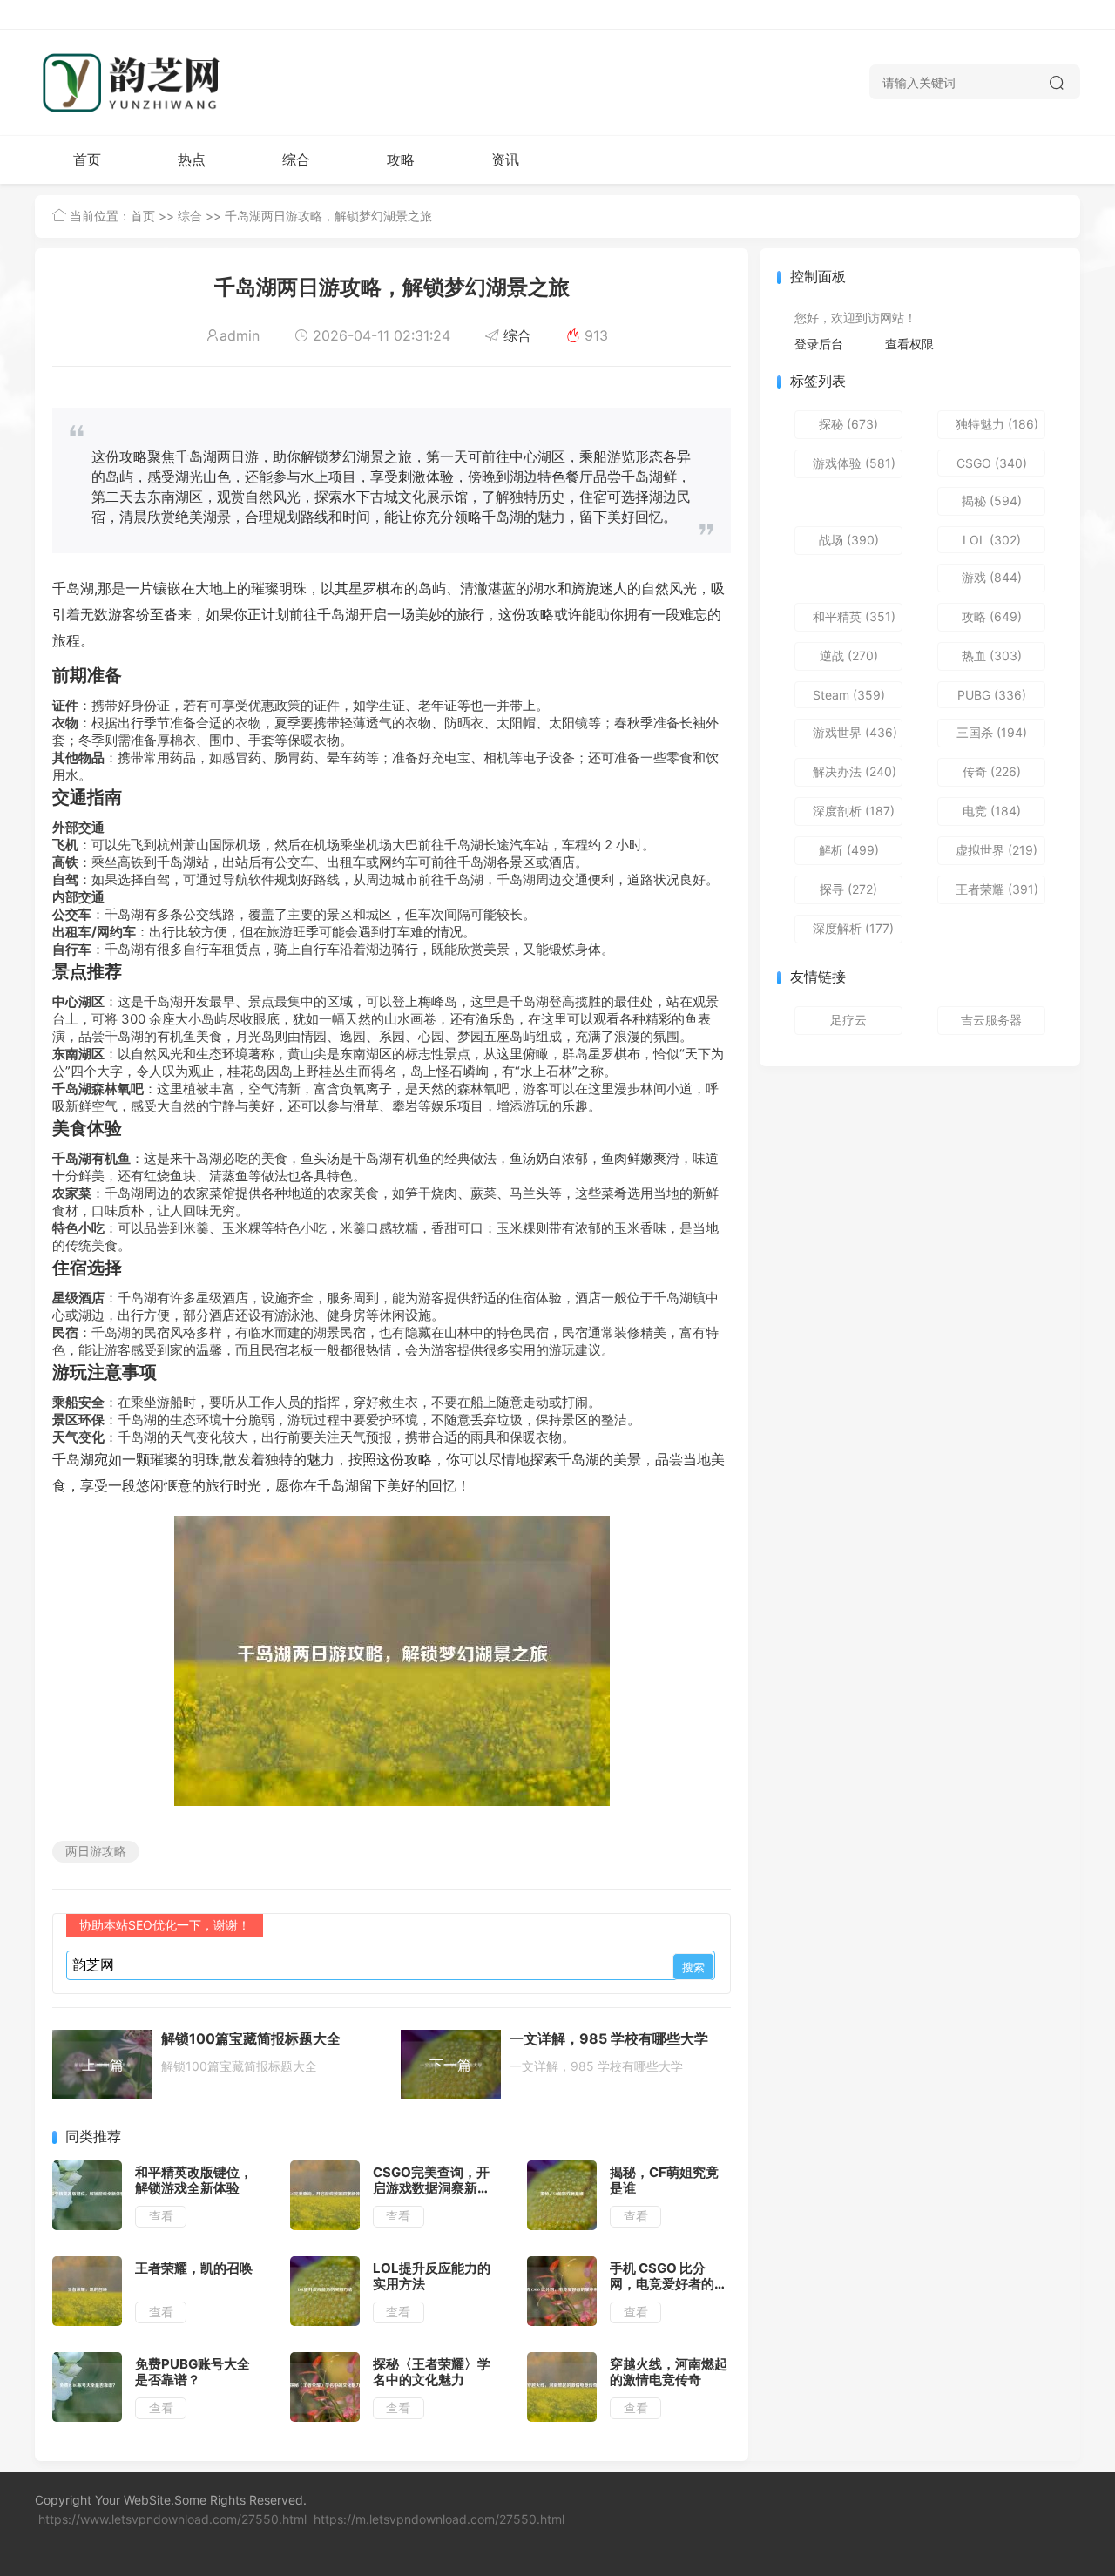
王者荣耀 (997, 889)
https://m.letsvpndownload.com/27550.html (439, 2519)
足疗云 (848, 1020)
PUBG (992, 695)
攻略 (401, 159)
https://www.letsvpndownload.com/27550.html (172, 2519)
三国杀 (992, 732)
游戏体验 (854, 463)
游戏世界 (855, 732)
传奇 (992, 771)
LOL (992, 540)
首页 (87, 159)
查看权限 (909, 344)
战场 (849, 540)
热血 (992, 656)
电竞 (992, 811)
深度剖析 (854, 811)
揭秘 (992, 500)
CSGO (992, 463)
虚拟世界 (997, 850)
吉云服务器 (991, 1020)
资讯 (505, 159)
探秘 (848, 424)
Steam (849, 695)
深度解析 (853, 928)
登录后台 (819, 344)
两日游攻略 (96, 1851)
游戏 (992, 577)
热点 (192, 159)
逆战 (849, 656)
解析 (849, 850)
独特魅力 (997, 424)
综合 (296, 159)
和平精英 (854, 616)
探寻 (848, 889)
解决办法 (855, 771)
